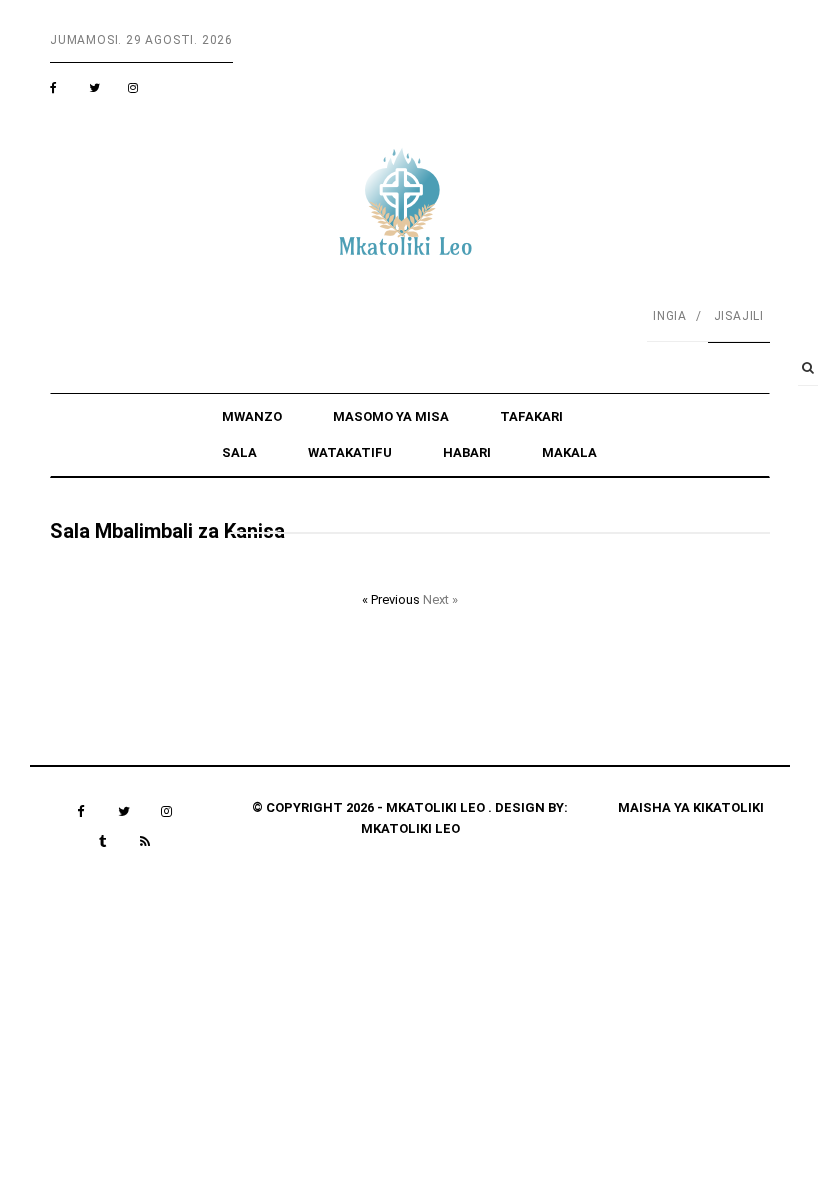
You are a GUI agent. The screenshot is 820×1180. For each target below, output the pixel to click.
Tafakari (531, 416)
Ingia (670, 316)
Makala (569, 452)
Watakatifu (350, 452)
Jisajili (739, 316)
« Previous (392, 599)
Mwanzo (252, 416)
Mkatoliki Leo (410, 828)
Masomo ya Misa (391, 416)
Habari (467, 452)
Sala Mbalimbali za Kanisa (167, 531)
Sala (239, 452)
